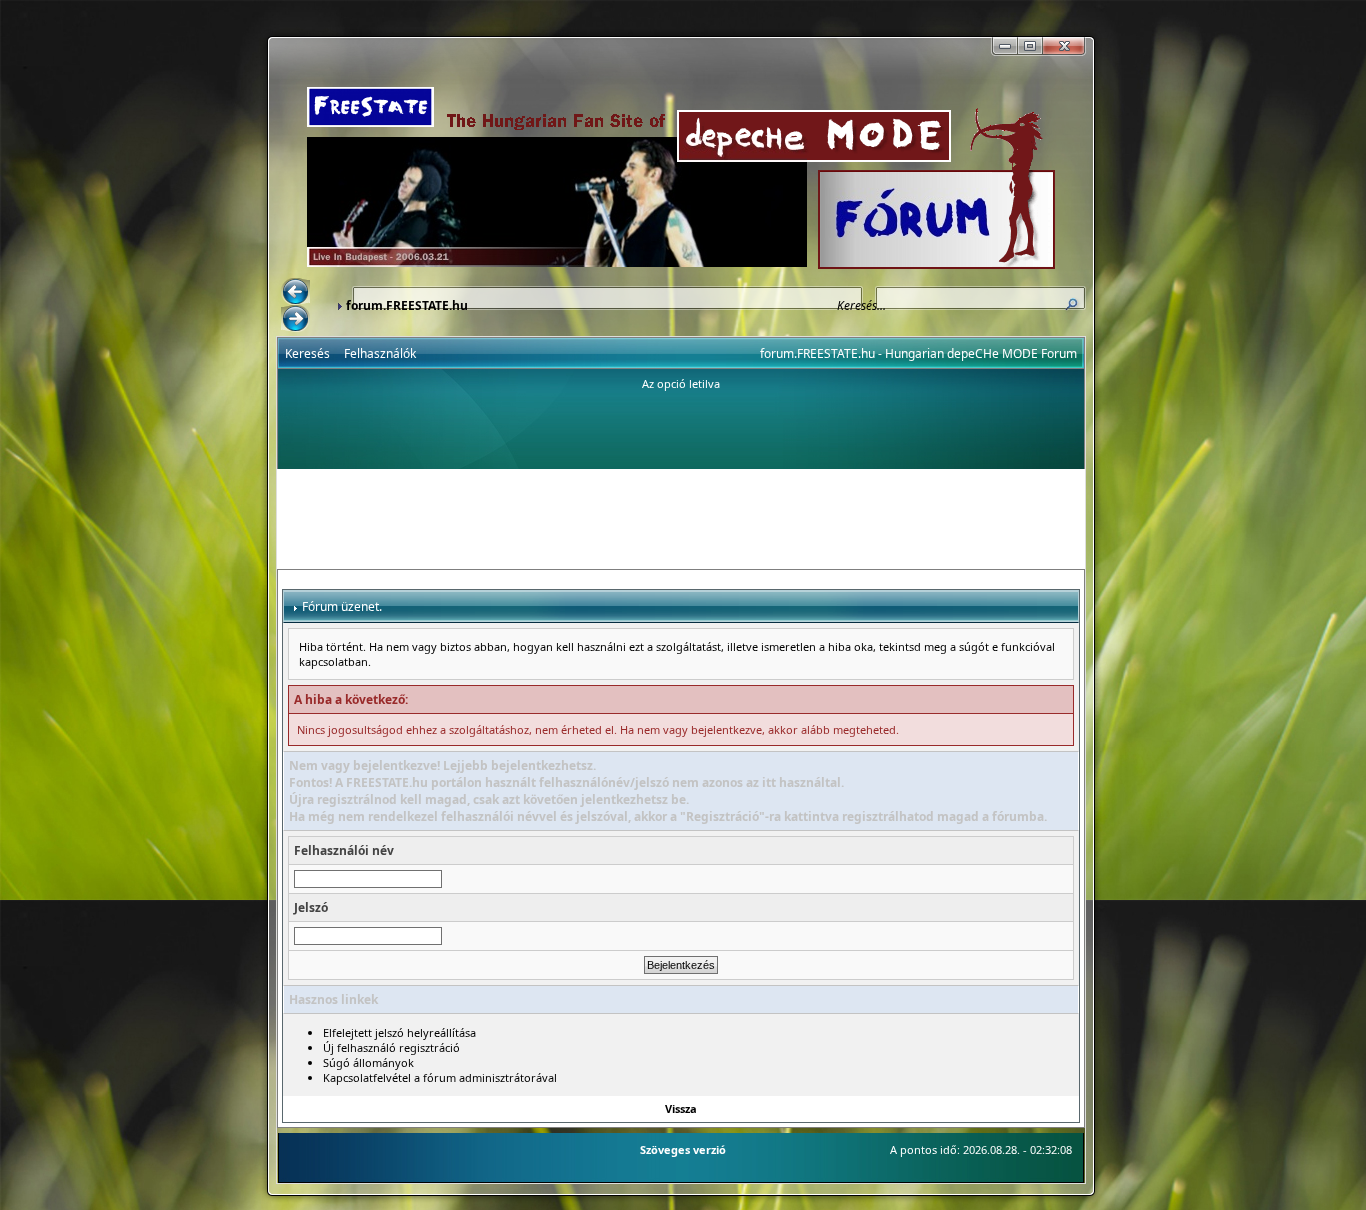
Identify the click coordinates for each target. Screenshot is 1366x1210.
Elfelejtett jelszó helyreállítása (399, 1032)
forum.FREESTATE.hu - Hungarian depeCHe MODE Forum (918, 353)
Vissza (681, 1108)
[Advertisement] (681, 519)
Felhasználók (380, 353)
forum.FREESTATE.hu (407, 305)
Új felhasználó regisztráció (391, 1047)
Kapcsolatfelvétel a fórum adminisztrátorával (440, 1077)
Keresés (307, 353)
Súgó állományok (368, 1062)
